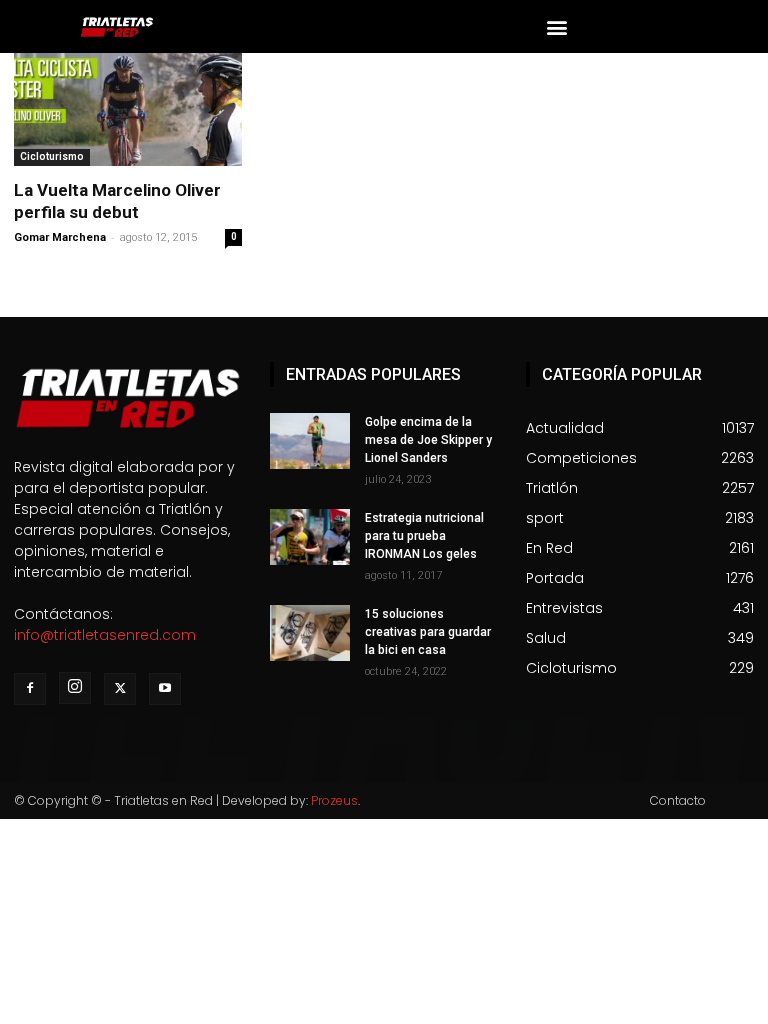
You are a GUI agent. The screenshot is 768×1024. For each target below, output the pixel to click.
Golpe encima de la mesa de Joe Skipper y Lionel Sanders (428, 440)
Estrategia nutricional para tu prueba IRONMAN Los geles (424, 536)
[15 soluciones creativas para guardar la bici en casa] (310, 633)
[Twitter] (120, 689)
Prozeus (334, 800)
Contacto (678, 800)
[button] (557, 26)
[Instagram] (75, 688)
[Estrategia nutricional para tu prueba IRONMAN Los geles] (310, 537)
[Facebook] (30, 689)
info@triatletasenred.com (105, 635)
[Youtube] (165, 689)
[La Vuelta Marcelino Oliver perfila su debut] (128, 109)
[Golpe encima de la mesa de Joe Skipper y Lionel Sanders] (310, 441)
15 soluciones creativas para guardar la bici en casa (428, 632)
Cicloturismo (52, 156)
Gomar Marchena (60, 237)
